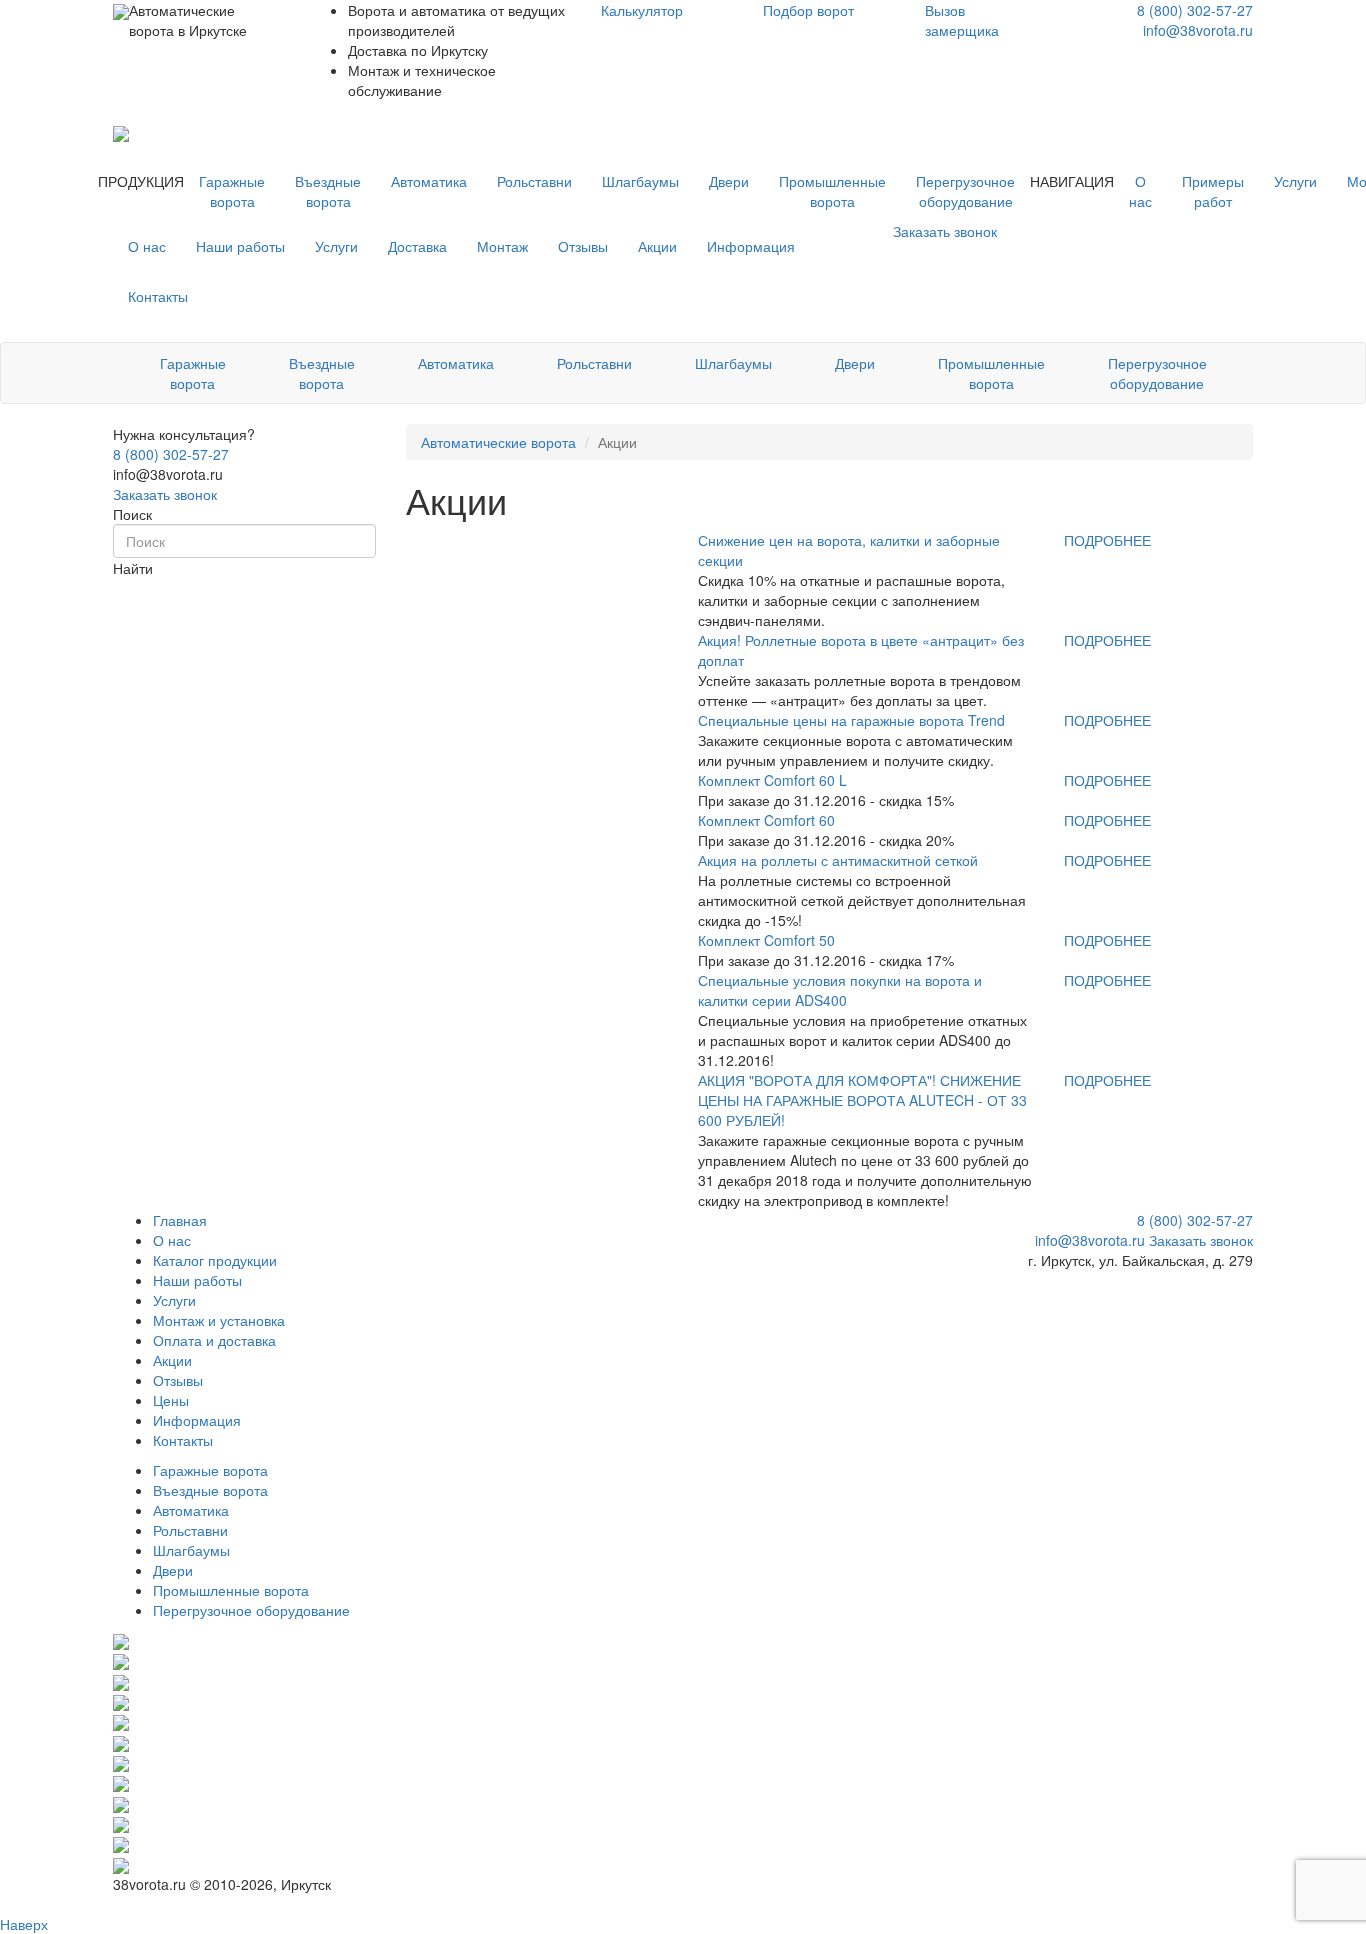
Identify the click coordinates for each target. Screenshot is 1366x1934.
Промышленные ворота (832, 191)
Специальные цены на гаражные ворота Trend (851, 720)
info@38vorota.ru (1198, 30)
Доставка (417, 246)
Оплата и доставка (214, 1340)
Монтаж (502, 246)
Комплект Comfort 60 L (772, 780)
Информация (751, 246)
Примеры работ (1213, 191)
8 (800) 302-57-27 (1195, 10)
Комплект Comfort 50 (766, 940)
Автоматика (429, 181)
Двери (729, 181)
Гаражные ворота (232, 191)
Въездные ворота (328, 191)
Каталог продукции (215, 1260)
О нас (1140, 191)
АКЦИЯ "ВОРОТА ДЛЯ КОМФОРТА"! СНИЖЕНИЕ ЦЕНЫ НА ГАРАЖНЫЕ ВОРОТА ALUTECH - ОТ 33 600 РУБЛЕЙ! (862, 1100)
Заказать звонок (165, 494)
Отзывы (583, 246)
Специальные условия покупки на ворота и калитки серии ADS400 (840, 990)
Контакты (158, 296)
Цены (171, 1400)
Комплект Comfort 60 (766, 820)
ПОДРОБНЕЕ (1107, 540)
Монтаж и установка (219, 1320)
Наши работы (240, 246)
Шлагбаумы (640, 181)
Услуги (1295, 181)
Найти (133, 568)
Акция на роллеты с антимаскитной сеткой (838, 860)
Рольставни (534, 181)
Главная (180, 1220)
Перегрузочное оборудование (965, 191)
